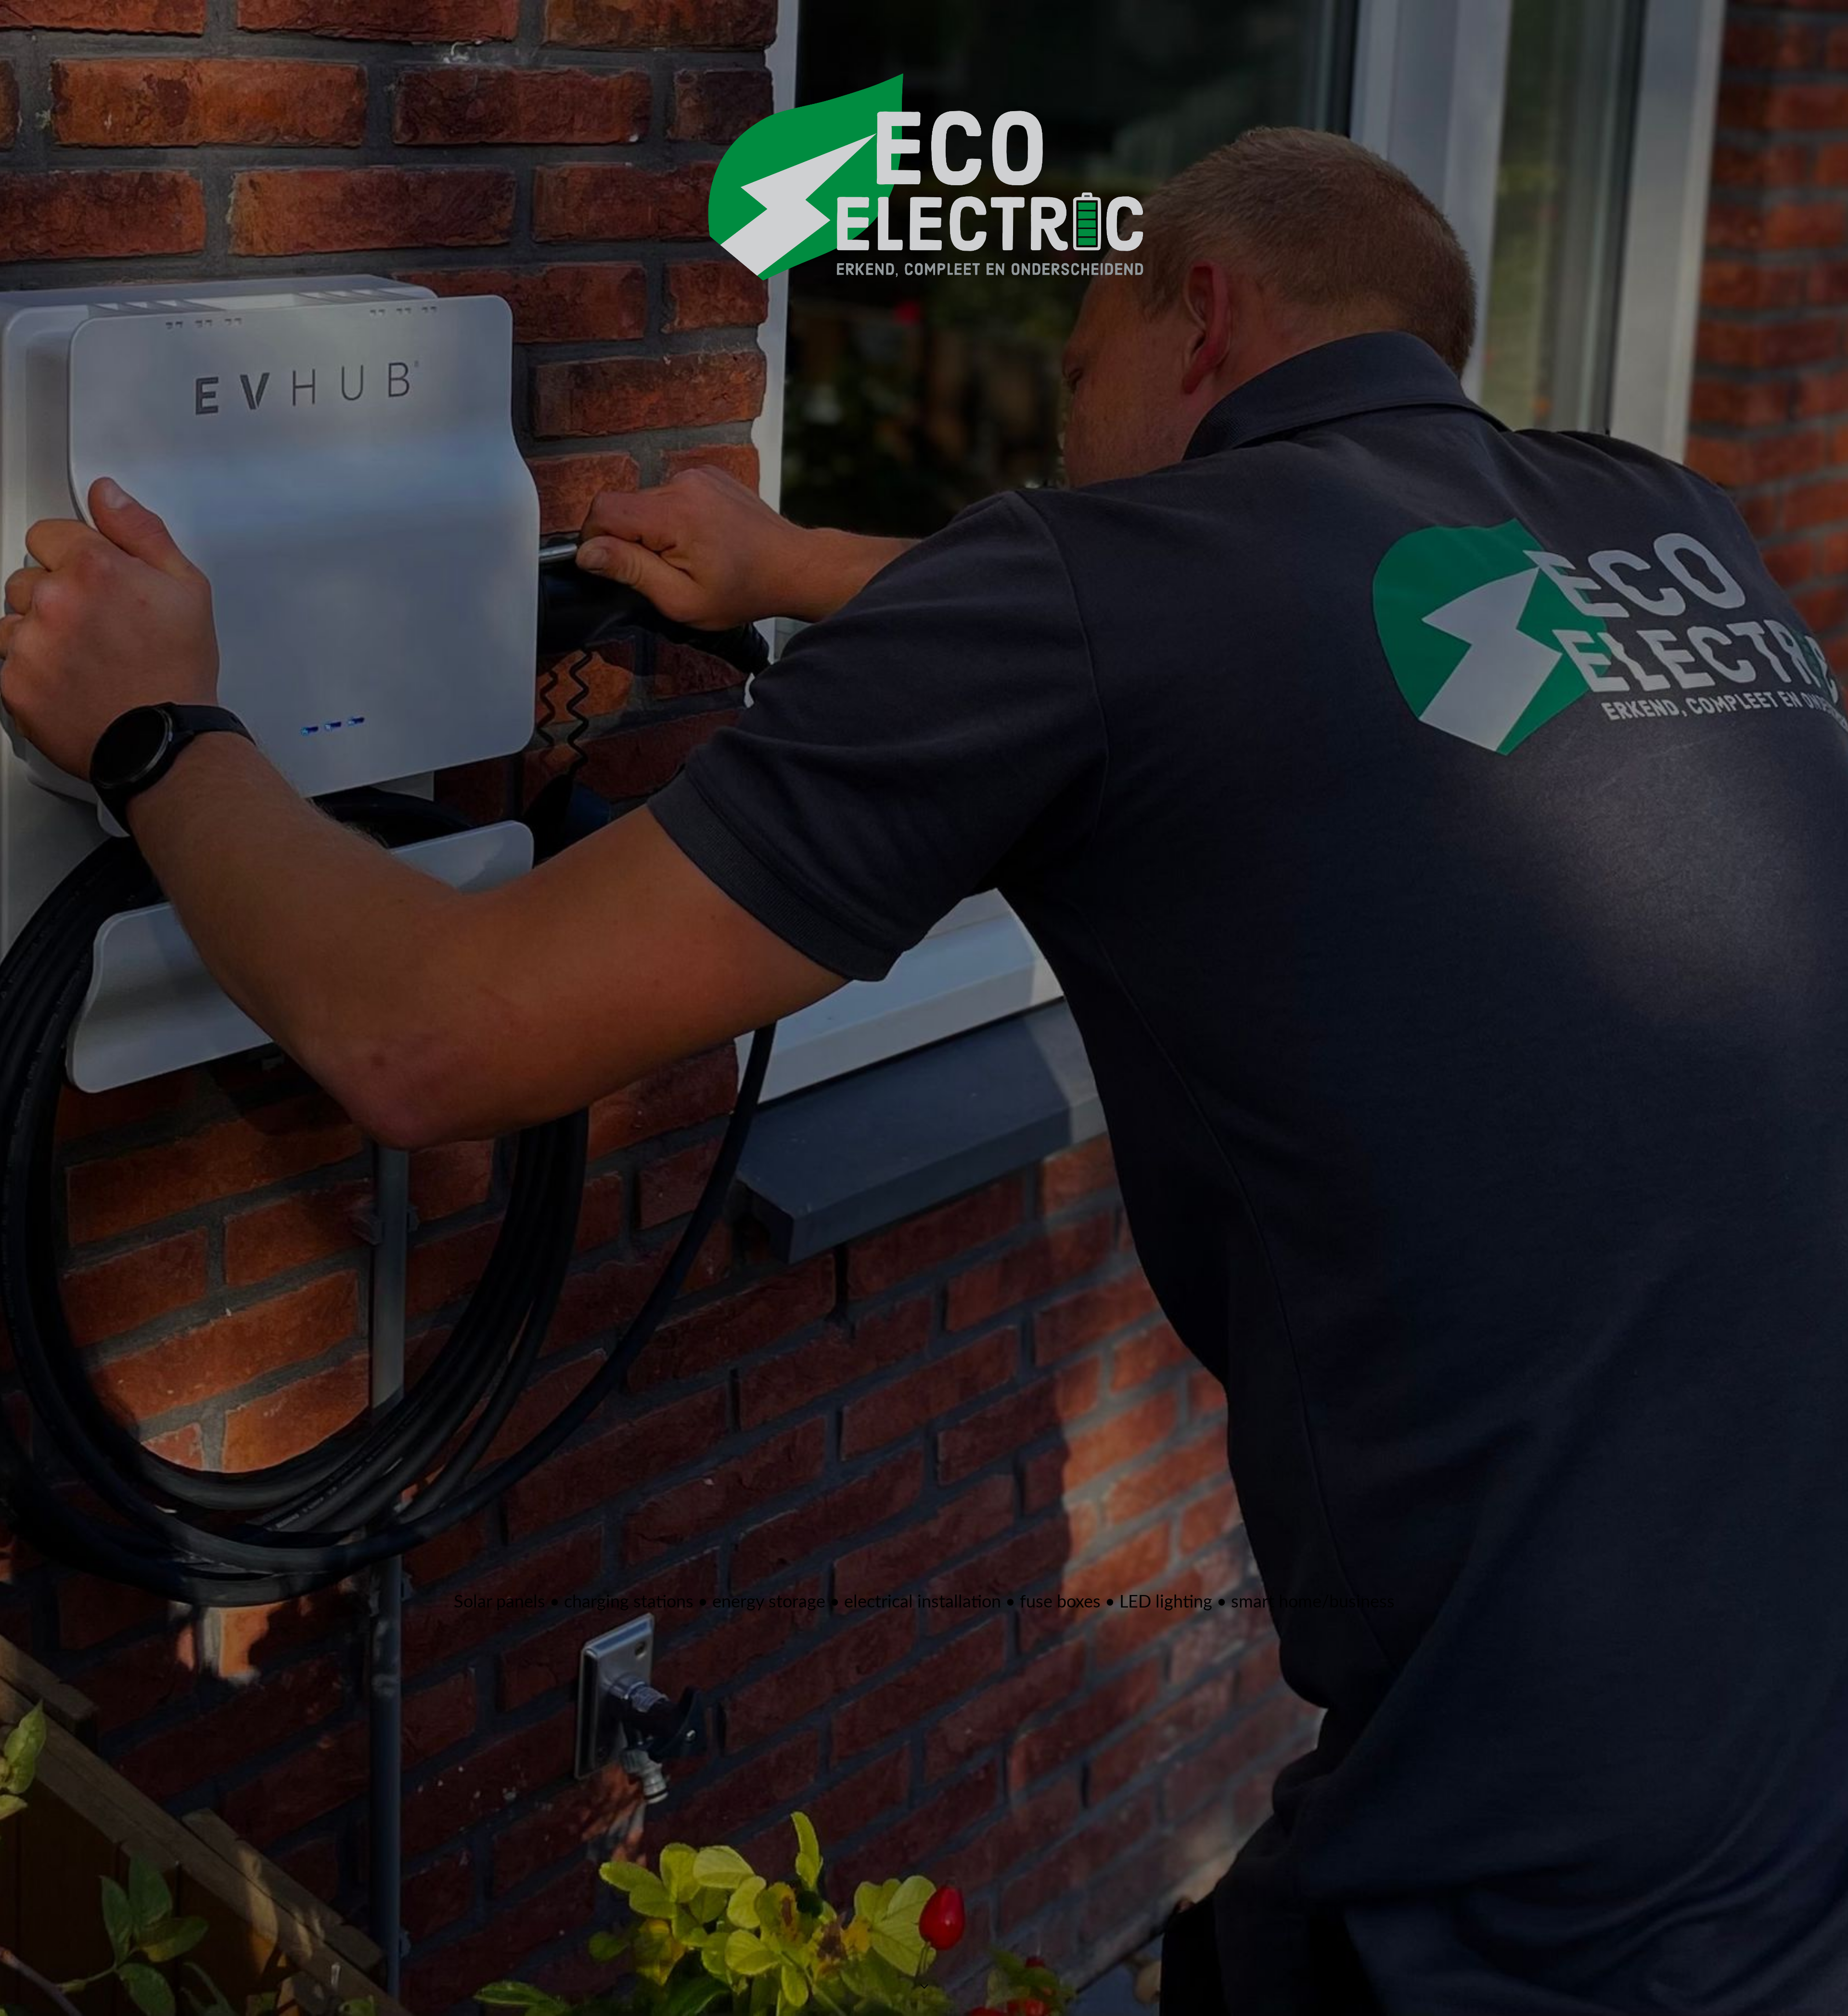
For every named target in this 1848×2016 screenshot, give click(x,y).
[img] (924, 1008)
